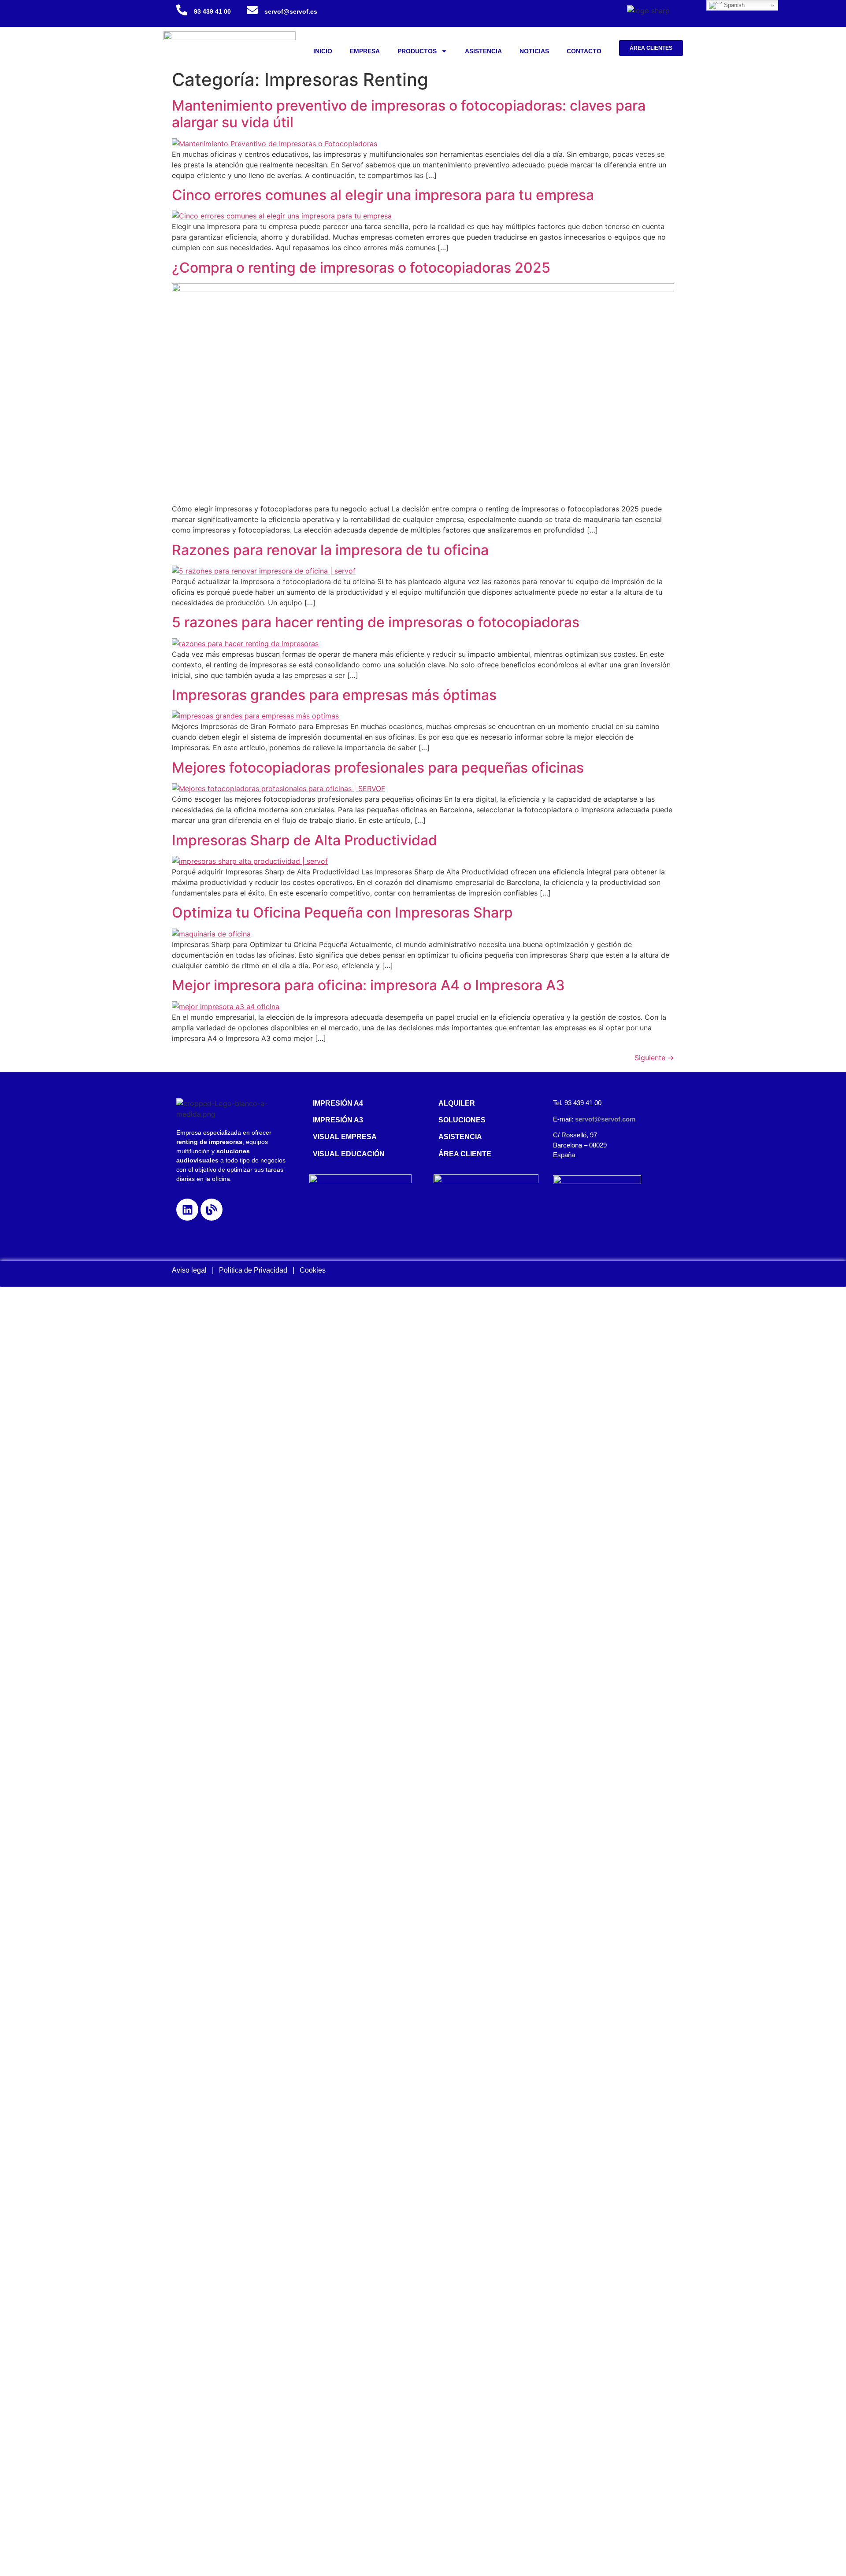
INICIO (323, 51)
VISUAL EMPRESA (345, 1137)
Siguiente (654, 1058)
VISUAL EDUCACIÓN (349, 1154)
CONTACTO (584, 51)
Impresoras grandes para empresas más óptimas (334, 695)
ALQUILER (457, 1103)
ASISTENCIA (483, 51)
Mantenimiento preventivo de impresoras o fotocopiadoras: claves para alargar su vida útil (409, 114)
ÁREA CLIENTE (465, 1154)
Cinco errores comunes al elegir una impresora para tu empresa (383, 195)
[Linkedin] (187, 1210)
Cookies (313, 1270)
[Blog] (211, 1210)
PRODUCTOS (417, 51)
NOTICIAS (534, 51)
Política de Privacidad (256, 1270)
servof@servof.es (291, 11)
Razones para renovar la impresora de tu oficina (330, 550)
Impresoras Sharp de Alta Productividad (304, 840)
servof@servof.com (605, 1119)
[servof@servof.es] (252, 10)
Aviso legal (189, 1270)
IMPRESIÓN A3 (338, 1120)
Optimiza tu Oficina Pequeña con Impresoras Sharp (342, 912)
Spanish (733, 5)
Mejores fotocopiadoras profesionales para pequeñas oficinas (378, 768)
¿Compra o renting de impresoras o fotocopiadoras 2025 (361, 268)
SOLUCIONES (462, 1120)
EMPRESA (365, 51)
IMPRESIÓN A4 (338, 1103)
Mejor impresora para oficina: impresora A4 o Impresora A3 (368, 985)
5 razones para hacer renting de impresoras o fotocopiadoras (376, 622)
